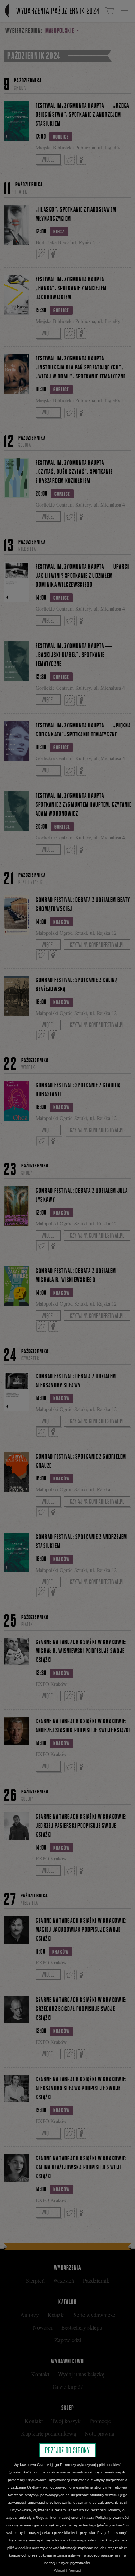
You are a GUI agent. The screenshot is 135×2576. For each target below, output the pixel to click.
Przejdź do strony (67, 2450)
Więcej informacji (68, 2570)
